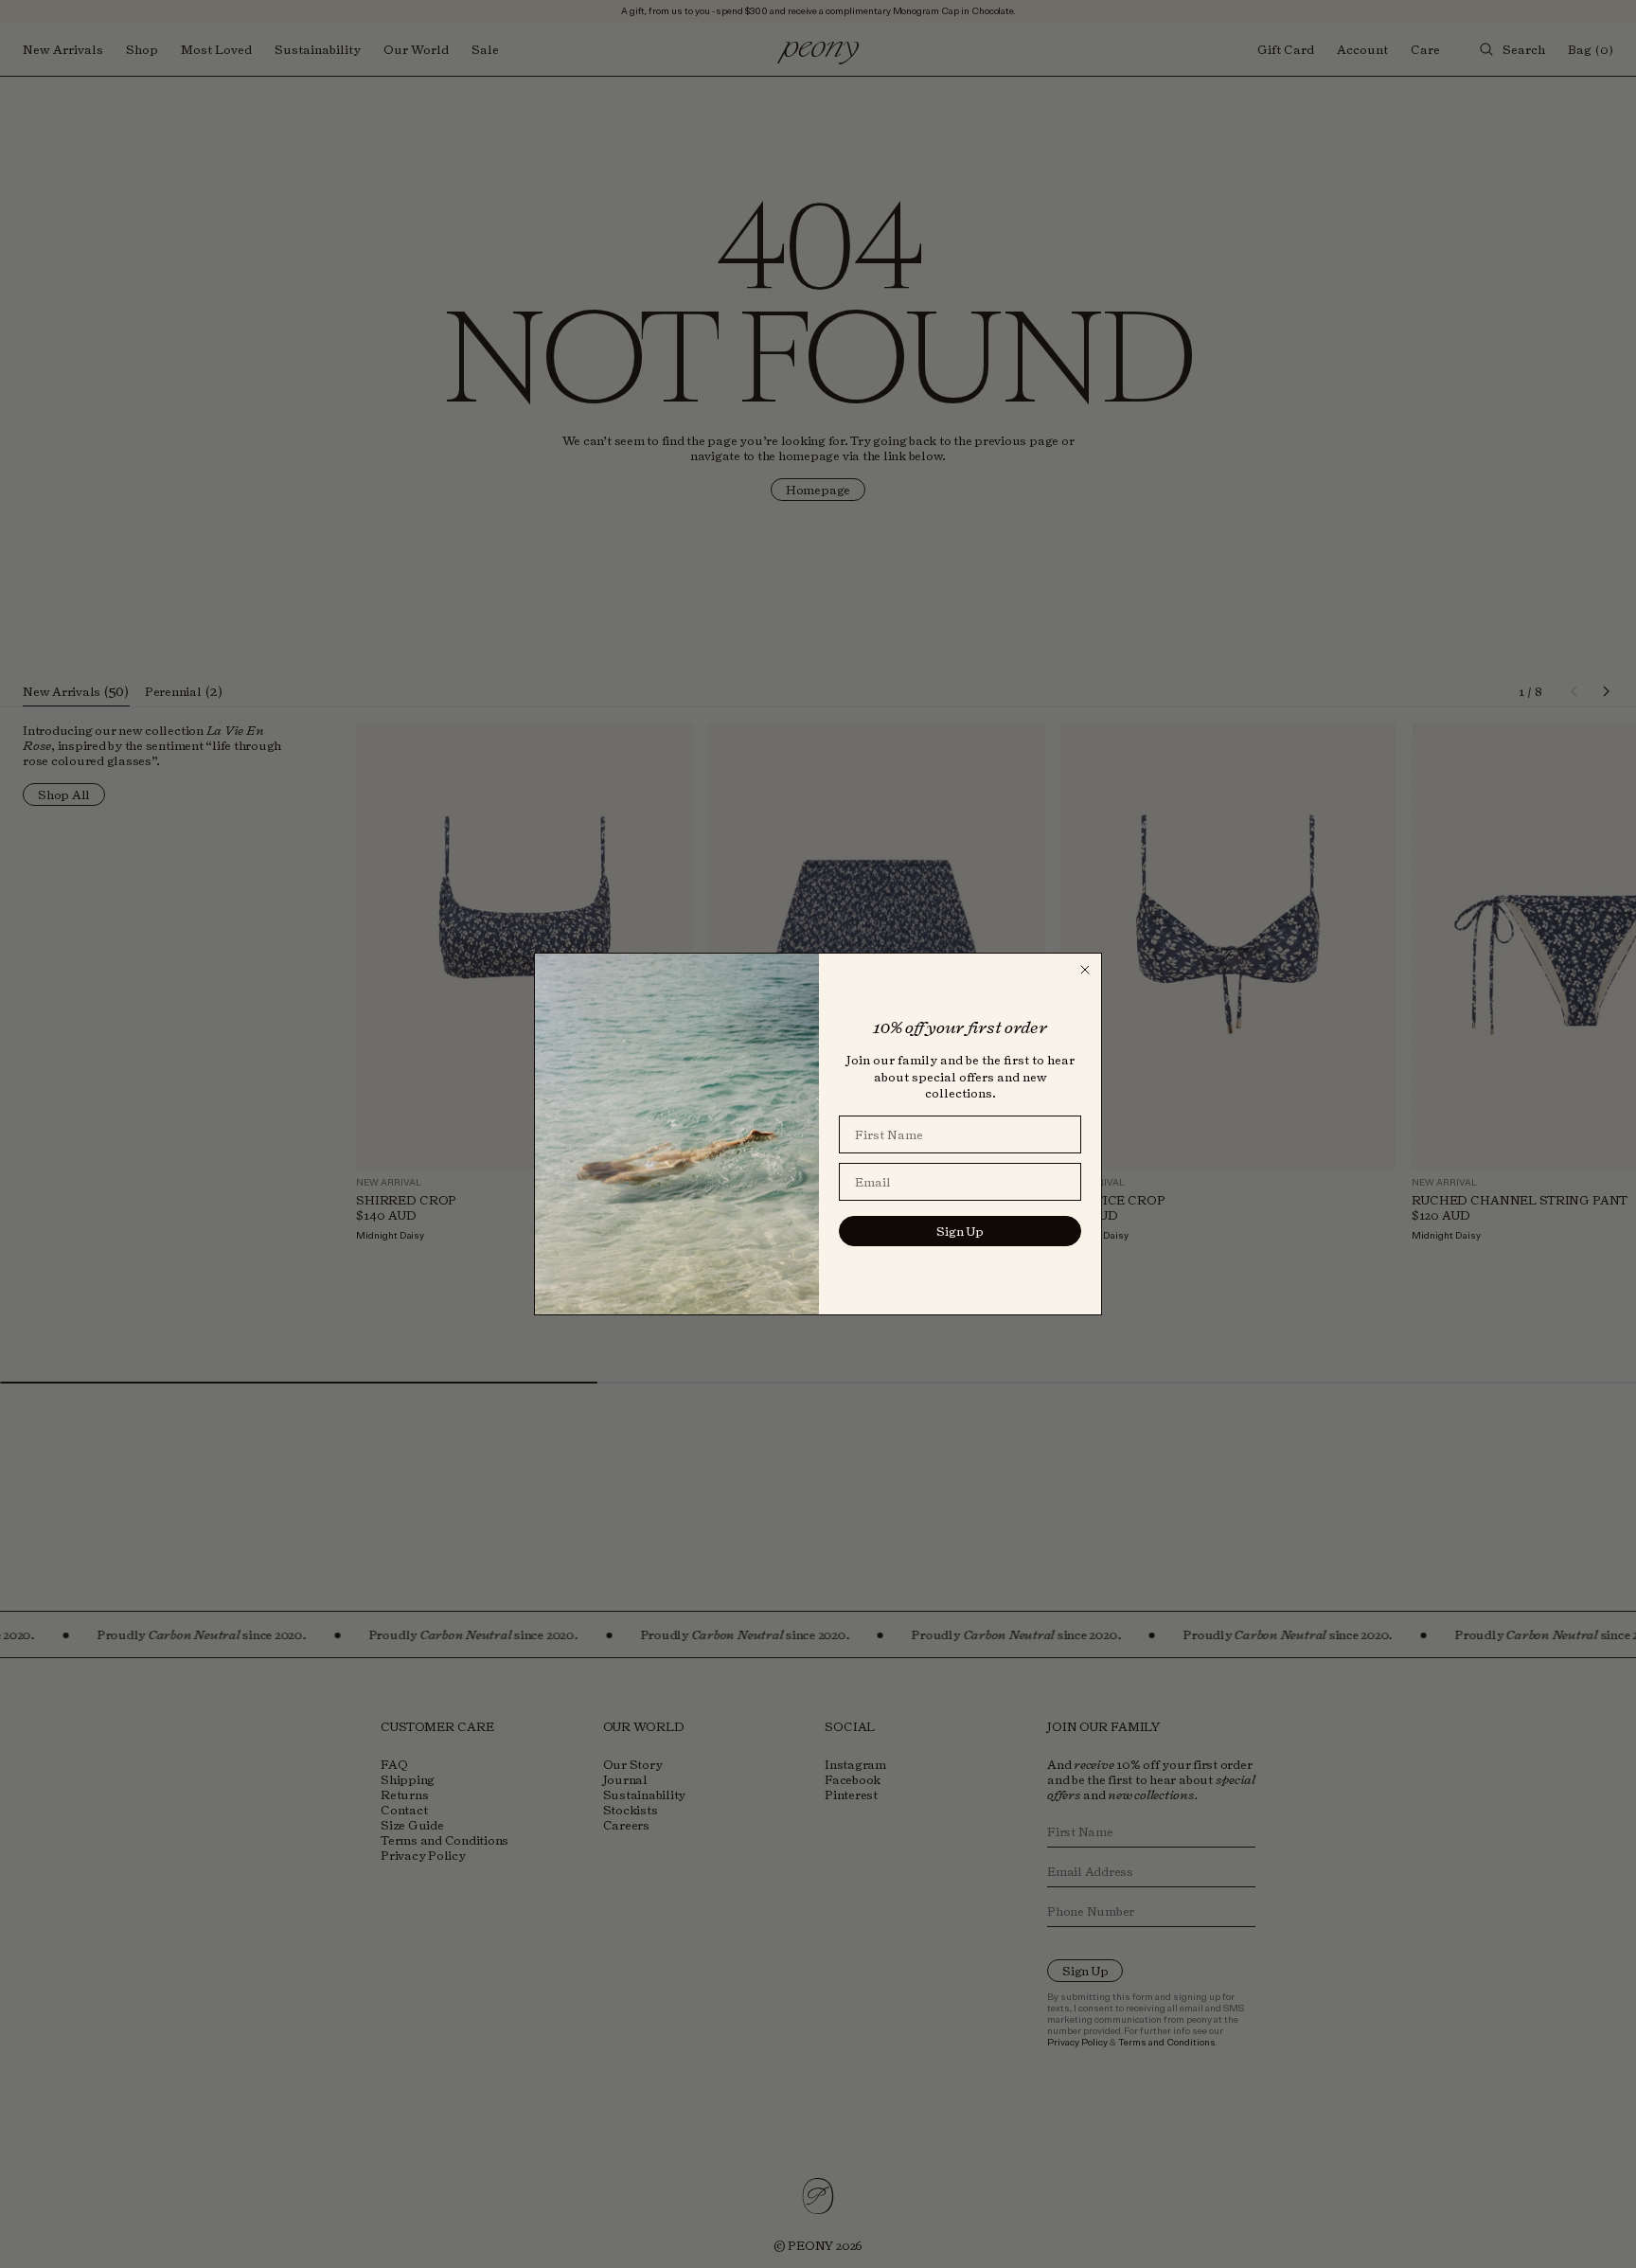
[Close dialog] (1085, 970)
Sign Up (960, 1231)
